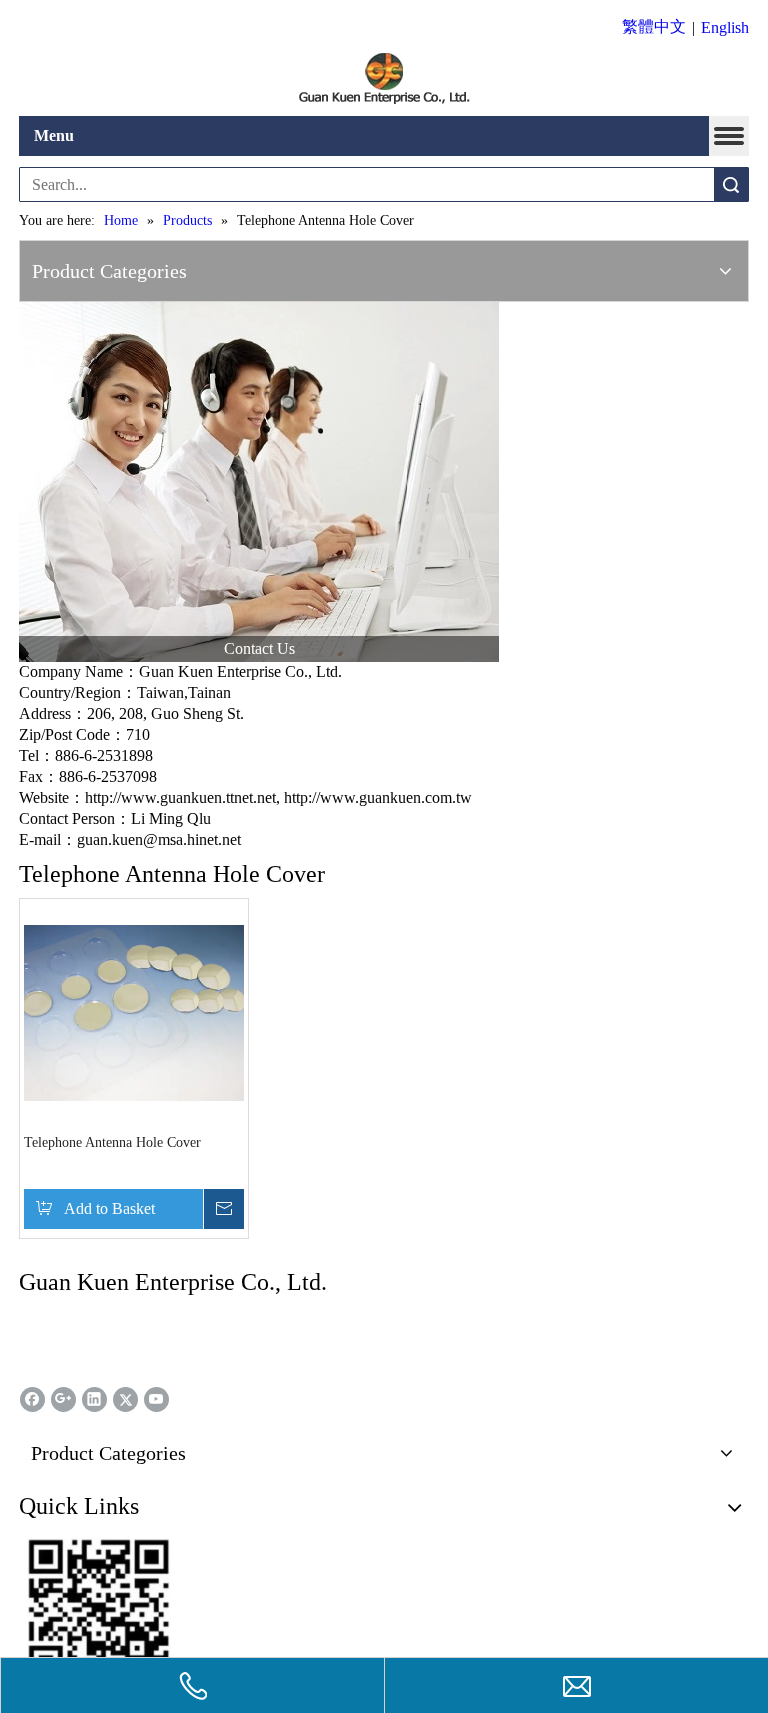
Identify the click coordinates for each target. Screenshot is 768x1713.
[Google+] (63, 1399)
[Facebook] (32, 1399)
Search (731, 184)
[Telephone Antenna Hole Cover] (134, 1011)
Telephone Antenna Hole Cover (112, 1142)
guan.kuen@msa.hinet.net (159, 839)
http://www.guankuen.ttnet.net (180, 797)
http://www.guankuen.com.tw (378, 797)
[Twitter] (125, 1399)
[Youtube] (156, 1399)
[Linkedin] (94, 1399)
